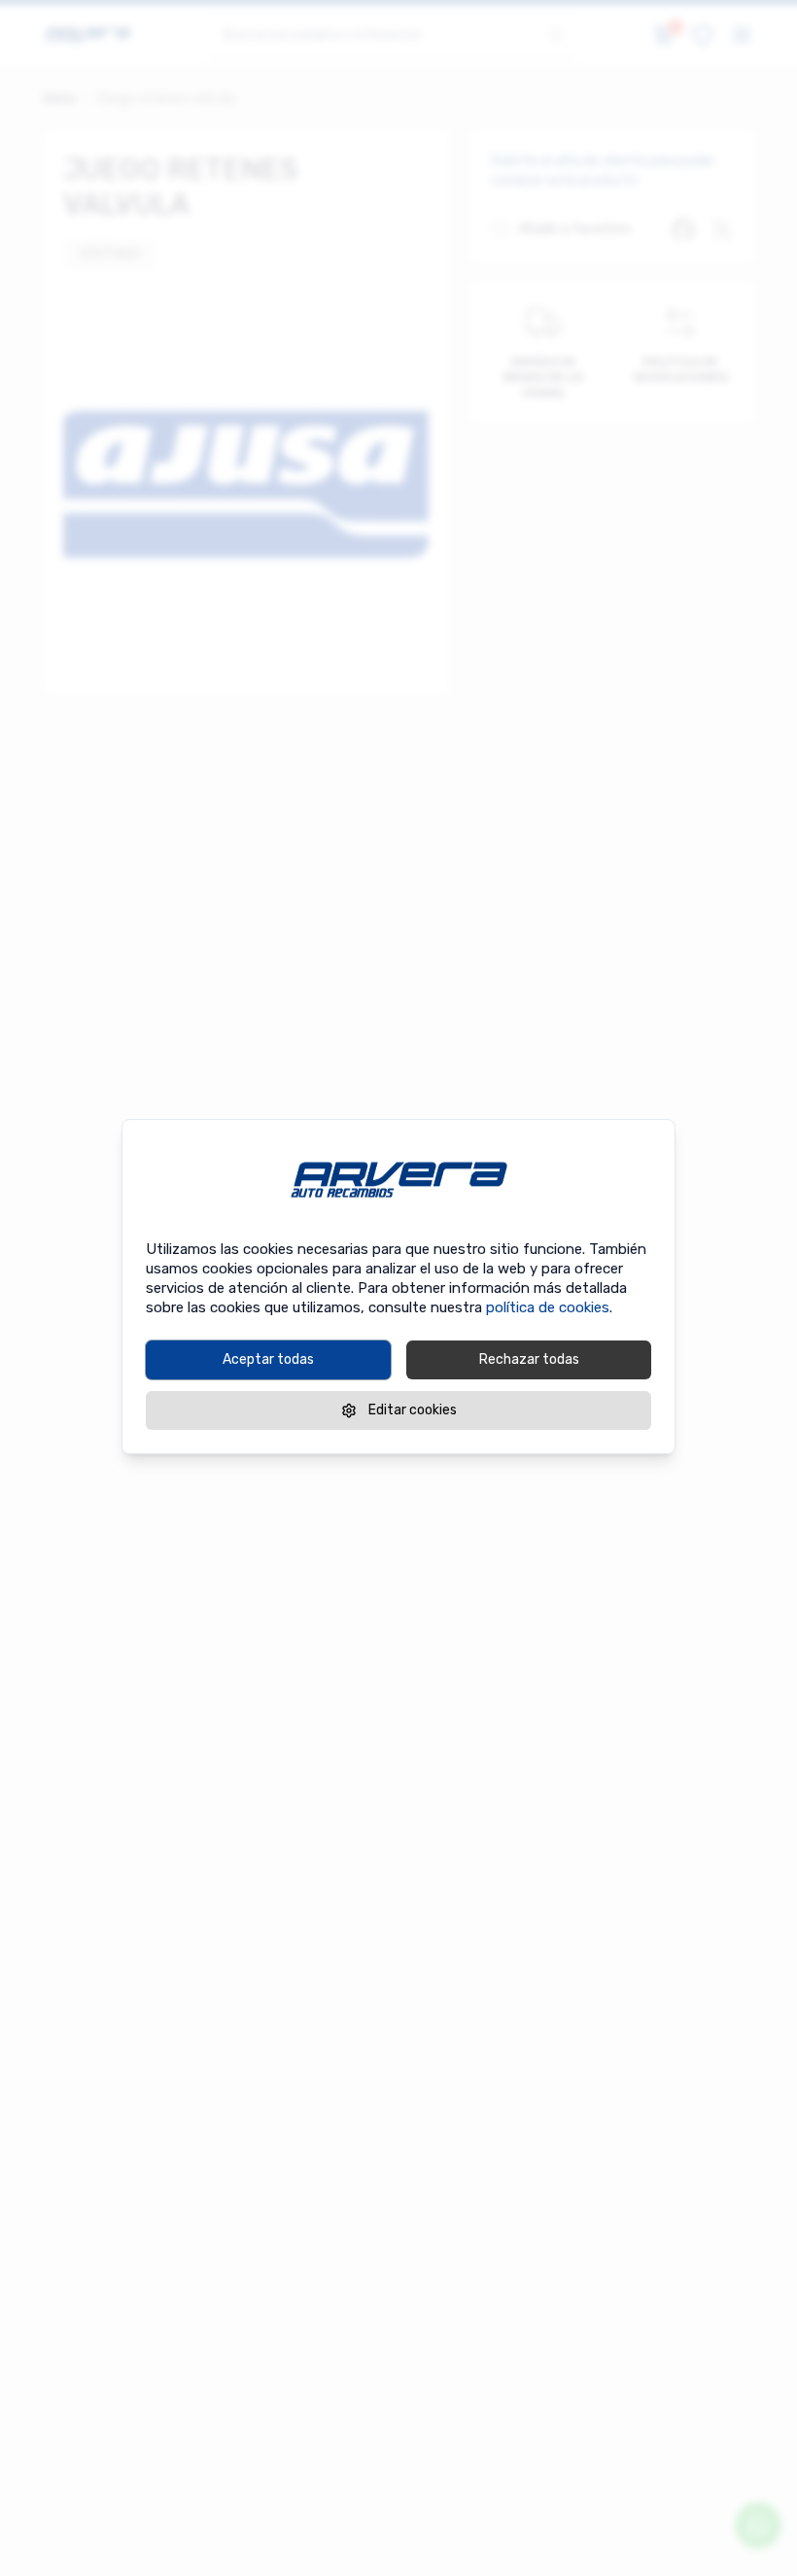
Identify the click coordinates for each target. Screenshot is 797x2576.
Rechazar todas (529, 1359)
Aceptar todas (268, 1359)
